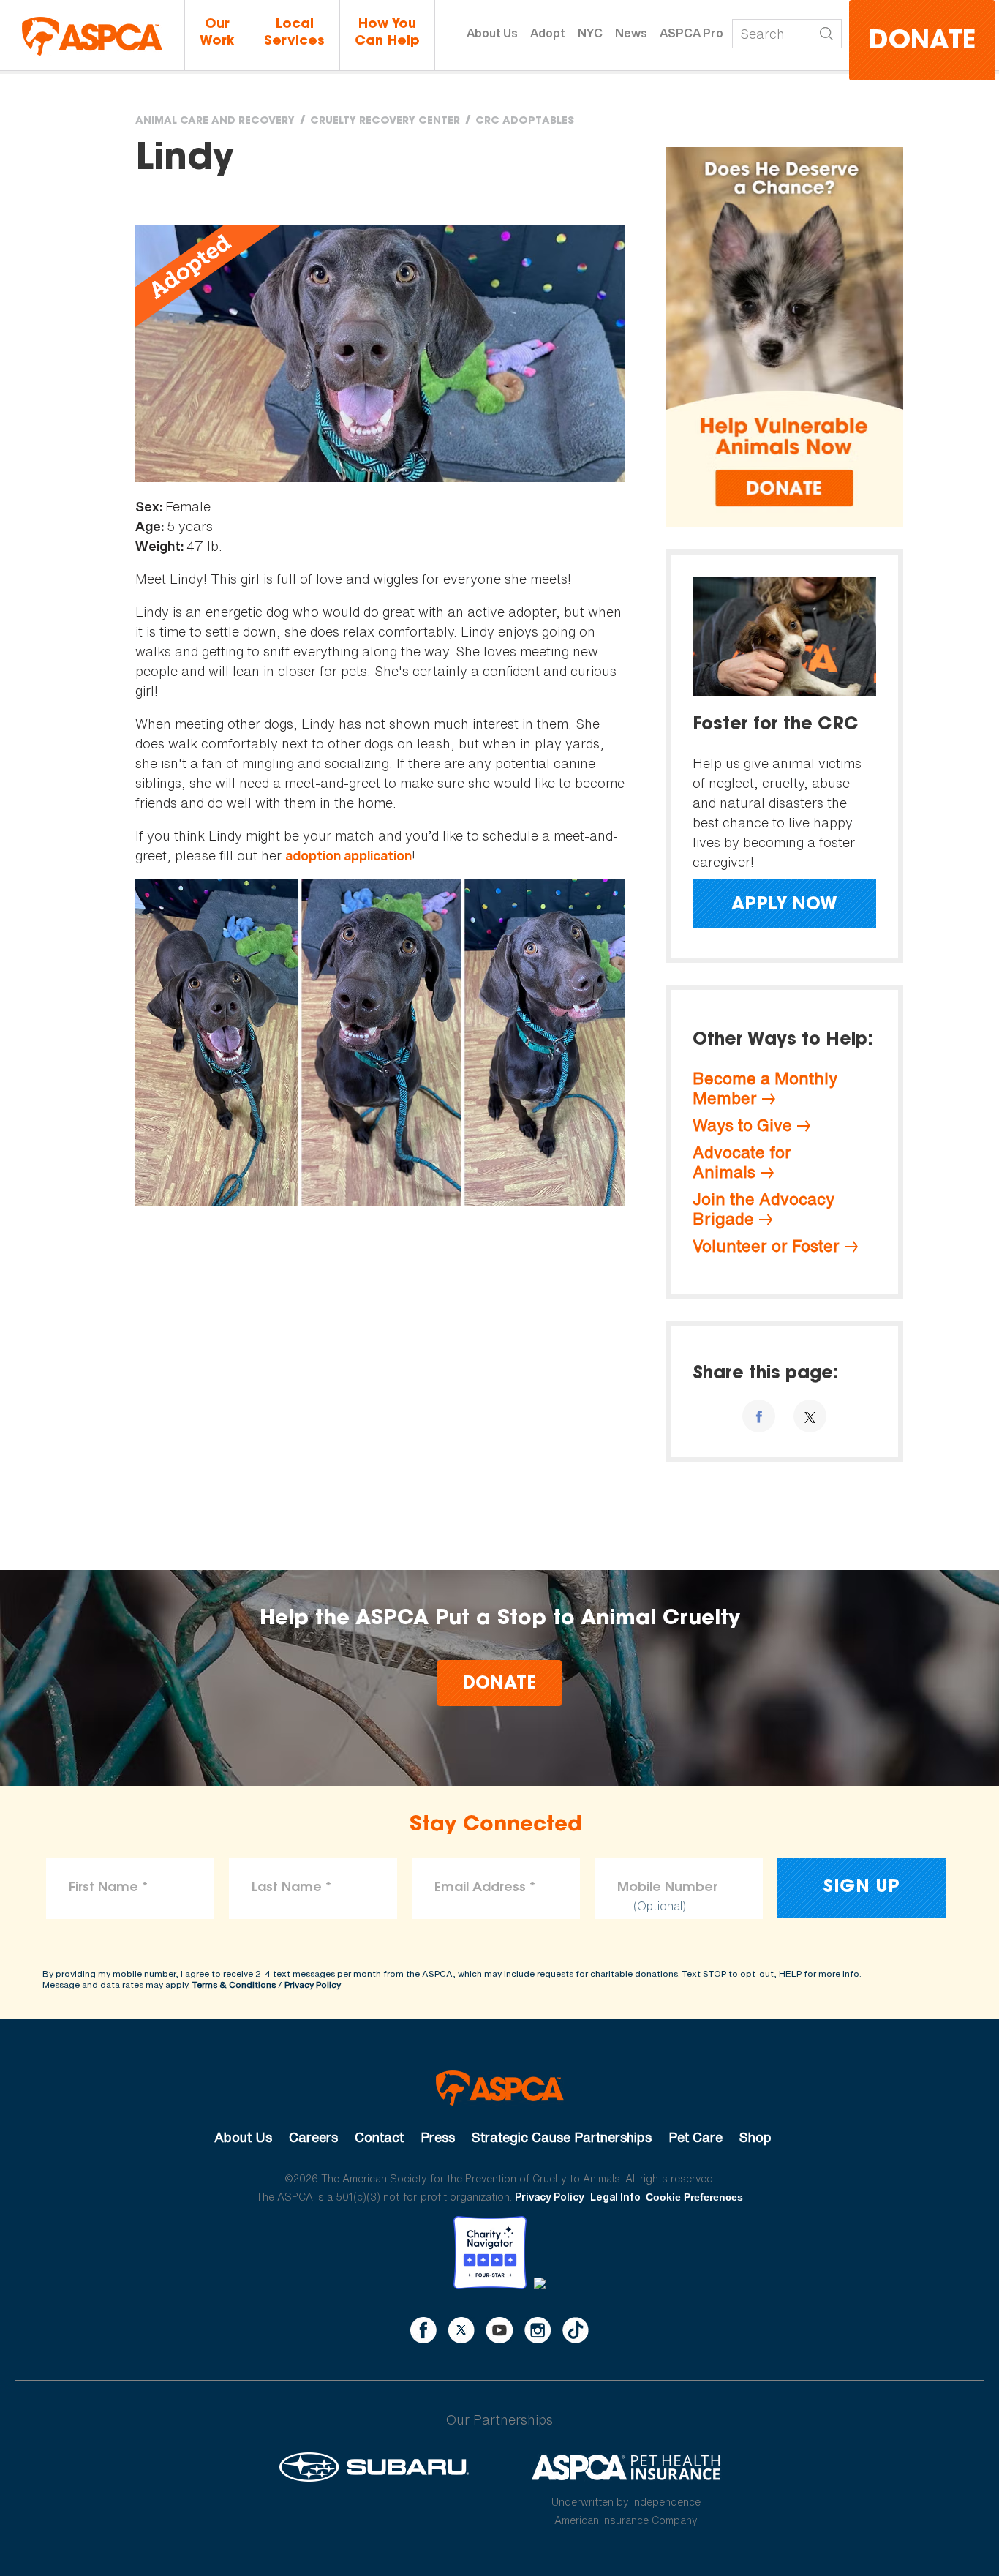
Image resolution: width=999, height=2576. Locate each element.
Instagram (538, 2330)
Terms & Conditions (234, 1984)
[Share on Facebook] (759, 1416)
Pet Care (695, 2137)
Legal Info (615, 2197)
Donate (922, 42)
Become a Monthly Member (765, 1088)
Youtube (499, 2330)
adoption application (348, 856)
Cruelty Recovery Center (385, 121)
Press (438, 2137)
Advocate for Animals (742, 1162)
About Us (492, 33)
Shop (755, 2137)
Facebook (423, 2330)
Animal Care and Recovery (215, 121)
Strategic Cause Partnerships (562, 2137)
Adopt (548, 33)
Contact (379, 2137)
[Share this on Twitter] (810, 1416)
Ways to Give (742, 1125)
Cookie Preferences (694, 2197)
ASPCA (500, 2088)
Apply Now (784, 905)
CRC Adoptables (525, 121)
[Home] (92, 36)
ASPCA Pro (691, 33)
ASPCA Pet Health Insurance (626, 2467)
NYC (590, 33)
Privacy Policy (313, 1984)
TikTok (576, 2330)
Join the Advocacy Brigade (764, 1209)
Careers (313, 2137)
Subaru (374, 2467)
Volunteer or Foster (766, 1246)
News (631, 33)
